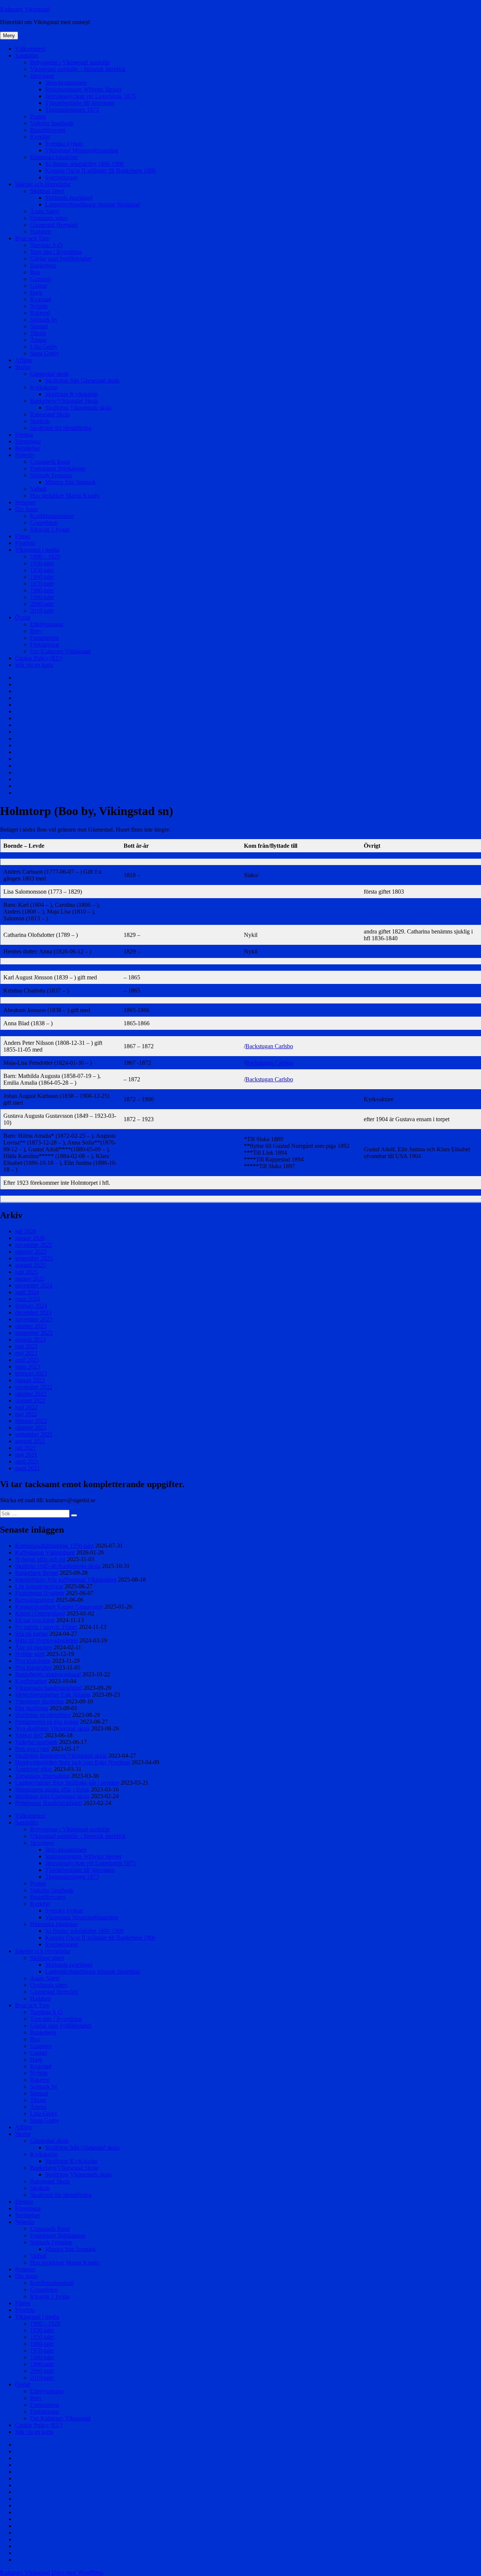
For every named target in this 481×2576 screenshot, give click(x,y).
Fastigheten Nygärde (40, 1593)
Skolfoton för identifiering (61, 428)
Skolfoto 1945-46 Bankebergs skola (58, 1566)
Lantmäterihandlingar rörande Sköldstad (93, 204)
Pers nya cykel (32, 1749)
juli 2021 (26, 1448)
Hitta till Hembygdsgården (46, 1640)
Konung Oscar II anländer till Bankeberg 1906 (100, 171)
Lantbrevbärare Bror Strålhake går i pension (67, 1783)
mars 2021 (27, 1468)
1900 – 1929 (45, 556)
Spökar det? (29, 1735)
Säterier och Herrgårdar (43, 184)
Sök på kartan (31, 1634)
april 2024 (27, 1292)
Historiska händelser (54, 157)
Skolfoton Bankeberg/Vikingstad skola (61, 1756)
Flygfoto (25, 543)
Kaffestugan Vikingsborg (45, 1552)
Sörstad (39, 326)
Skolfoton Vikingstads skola (78, 408)
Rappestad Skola (50, 414)
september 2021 (34, 1434)
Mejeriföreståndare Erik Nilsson (53, 1695)
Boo (35, 272)
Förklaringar (45, 644)
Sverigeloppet (61, 177)
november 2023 (34, 1319)
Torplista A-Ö (46, 245)
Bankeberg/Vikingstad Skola (64, 401)
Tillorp (38, 333)
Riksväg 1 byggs (50, 529)
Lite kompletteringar (39, 1586)
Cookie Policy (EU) (39, 658)
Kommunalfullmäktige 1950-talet (54, 1546)
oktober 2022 (31, 1394)
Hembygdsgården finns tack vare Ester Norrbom (73, 1762)
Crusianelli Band (50, 462)
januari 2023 (30, 1380)
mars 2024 (27, 1299)
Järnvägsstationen (66, 83)
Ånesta (38, 340)
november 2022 (34, 1387)
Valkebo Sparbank (52, 123)
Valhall (38, 489)
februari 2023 (31, 1373)
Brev (36, 631)
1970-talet (42, 584)
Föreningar (28, 441)
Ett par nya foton (35, 1620)
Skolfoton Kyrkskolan (71, 394)
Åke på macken (34, 1647)
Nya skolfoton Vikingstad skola (52, 1728)
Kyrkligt (40, 137)
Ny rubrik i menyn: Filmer (46, 1627)
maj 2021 (26, 1455)
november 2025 (34, 1245)
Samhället (27, 55)
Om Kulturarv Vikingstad (60, 651)
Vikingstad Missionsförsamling (82, 150)
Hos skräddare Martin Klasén (65, 496)
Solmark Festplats (51, 475)
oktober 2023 (31, 1326)
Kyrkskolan (44, 387)
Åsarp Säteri (45, 211)
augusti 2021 (30, 1441)
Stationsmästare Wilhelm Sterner (83, 89)
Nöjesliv (25, 455)
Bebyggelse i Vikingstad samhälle (70, 62)
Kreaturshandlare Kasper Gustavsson (59, 1607)
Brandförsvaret (48, 130)
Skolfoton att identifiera (43, 1715)
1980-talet (42, 590)
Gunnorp (41, 279)
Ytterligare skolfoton (39, 1701)
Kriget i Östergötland (40, 1613)
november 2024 (34, 1285)
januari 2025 (30, 1279)
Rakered (40, 313)
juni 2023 (26, 1346)
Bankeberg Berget (37, 1573)
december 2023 (33, 1312)
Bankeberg (43, 265)
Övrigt (23, 617)
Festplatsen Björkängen (58, 468)
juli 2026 (26, 1231)
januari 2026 (30, 1238)
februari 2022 (31, 1421)
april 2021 (27, 1461)
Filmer (23, 536)
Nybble (39, 306)
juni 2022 (26, 1407)
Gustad (39, 286)
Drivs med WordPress (77, 2572)
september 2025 (34, 1258)
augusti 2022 (30, 1400)
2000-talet (42, 604)
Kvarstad (41, 299)
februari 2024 (31, 1306)
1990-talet (42, 597)
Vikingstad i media (37, 550)
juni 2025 (26, 1272)
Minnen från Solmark (70, 482)
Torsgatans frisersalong (42, 1776)
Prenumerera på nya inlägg (47, 1722)
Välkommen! (31, 49)
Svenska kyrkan (64, 143)
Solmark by (44, 320)
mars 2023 (27, 1367)
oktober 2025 (31, 1252)
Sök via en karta (34, 665)
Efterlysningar (47, 624)
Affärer (24, 360)
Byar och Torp (32, 238)
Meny (9, 36)
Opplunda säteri (49, 218)
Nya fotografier (33, 1667)
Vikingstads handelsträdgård (48, 1688)
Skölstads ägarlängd (69, 198)
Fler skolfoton (32, 1708)
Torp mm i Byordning (56, 252)
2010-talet (42, 611)
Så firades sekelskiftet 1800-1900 (84, 164)
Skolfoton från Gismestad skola (82, 380)
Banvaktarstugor (35, 1600)
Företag (24, 435)
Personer (25, 502)
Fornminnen (45, 638)
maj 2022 (26, 1414)
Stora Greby (45, 353)
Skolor (23, 367)
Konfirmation (31, 1681)
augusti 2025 (30, 1265)
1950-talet (42, 570)
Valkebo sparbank (36, 1742)
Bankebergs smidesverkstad (48, 1674)
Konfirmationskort (52, 516)
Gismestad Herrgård (54, 225)
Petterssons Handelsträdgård (48, 1803)
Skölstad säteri (47, 191)
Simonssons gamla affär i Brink (52, 1789)
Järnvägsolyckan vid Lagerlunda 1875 (90, 96)
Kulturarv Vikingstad (25, 9)
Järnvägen (42, 76)
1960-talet (42, 577)
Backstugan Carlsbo (269, 1046)
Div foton (26, 509)
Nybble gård (30, 1654)
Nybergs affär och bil (40, 1559)
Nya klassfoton (33, 1661)
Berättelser (28, 448)
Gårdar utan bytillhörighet (61, 259)
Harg (36, 292)
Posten (38, 116)
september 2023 (34, 1333)
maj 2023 (26, 1353)
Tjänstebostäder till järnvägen (80, 103)
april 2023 (27, 1360)
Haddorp (41, 231)
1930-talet (42, 563)
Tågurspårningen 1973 (72, 110)
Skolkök (40, 421)
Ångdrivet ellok (34, 1769)
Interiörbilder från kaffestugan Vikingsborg (66, 1579)
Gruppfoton (44, 523)
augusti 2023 (30, 1340)
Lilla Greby (44, 347)
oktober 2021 (31, 1428)
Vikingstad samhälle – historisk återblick (78, 69)
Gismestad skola (49, 374)
